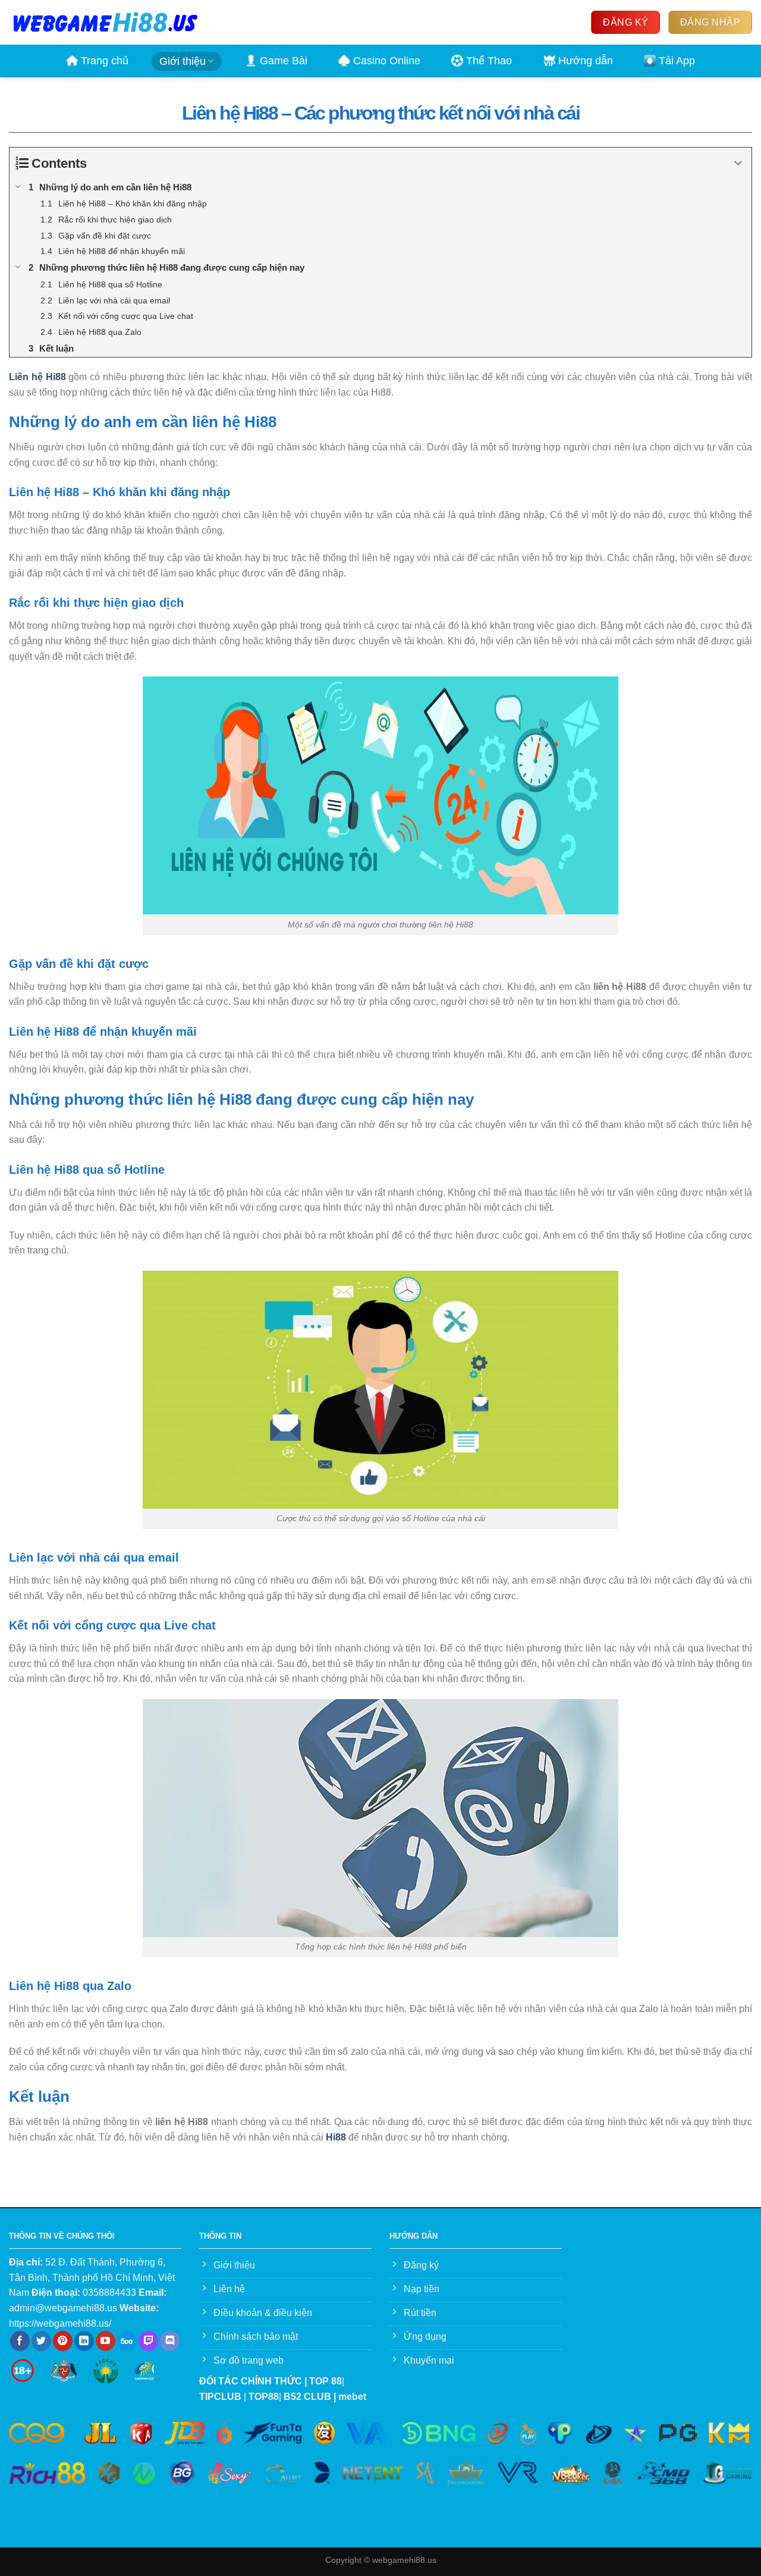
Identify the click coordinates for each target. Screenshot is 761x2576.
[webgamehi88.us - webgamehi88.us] (105, 22)
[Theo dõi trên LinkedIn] (84, 2341)
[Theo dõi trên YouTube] (106, 2341)
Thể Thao (489, 61)
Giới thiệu (183, 61)
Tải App (677, 61)
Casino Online (387, 61)
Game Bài (284, 61)
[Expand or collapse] (738, 163)
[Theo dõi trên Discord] (170, 2341)
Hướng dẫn (586, 61)
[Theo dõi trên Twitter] (41, 2341)
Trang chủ (105, 61)
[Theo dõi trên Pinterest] (63, 2341)
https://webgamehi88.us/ (60, 2323)
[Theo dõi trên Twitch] (148, 2341)
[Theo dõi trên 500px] (127, 2341)
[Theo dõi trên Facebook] (20, 2341)
